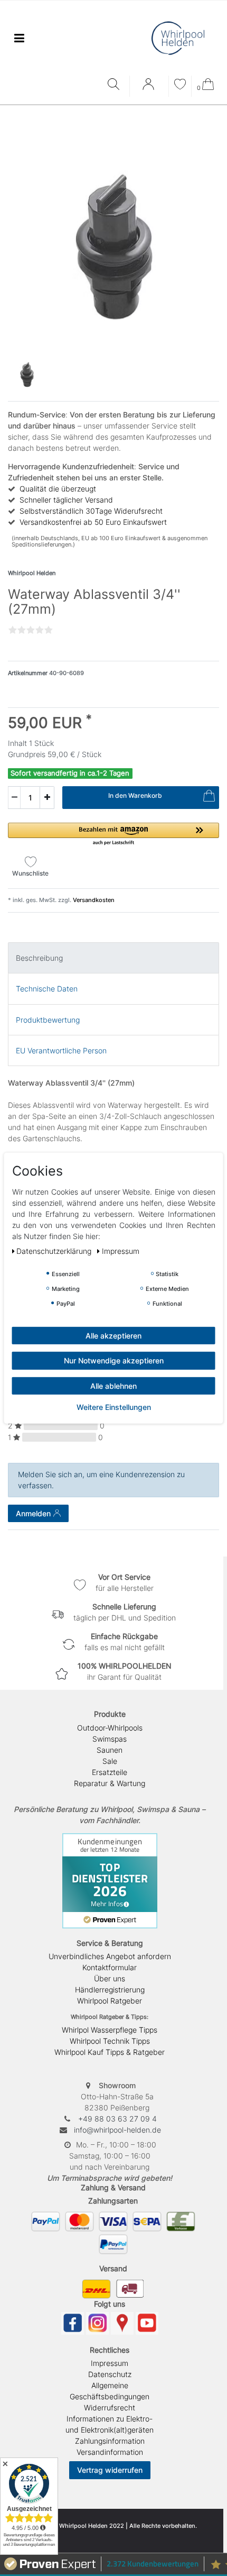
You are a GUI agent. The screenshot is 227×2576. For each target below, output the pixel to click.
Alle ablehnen (113, 1385)
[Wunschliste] (180, 85)
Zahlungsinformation (110, 2441)
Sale (110, 1761)
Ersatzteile (110, 1772)
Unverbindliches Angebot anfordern (110, 1956)
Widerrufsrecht (110, 2407)
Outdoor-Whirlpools (110, 1728)
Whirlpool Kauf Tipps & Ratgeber (110, 2052)
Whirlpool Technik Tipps (110, 2041)
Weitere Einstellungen (114, 1407)
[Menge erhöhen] (47, 798)
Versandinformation (110, 2452)
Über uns (110, 1978)
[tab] (113, 958)
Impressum (110, 2363)
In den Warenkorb (135, 795)
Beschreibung (39, 958)
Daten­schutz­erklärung (55, 1250)
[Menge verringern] (14, 798)
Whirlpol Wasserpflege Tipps (110, 2030)
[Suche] (116, 85)
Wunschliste (30, 873)
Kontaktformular (110, 1967)
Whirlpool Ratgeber (110, 2001)
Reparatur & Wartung (110, 1783)
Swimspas (110, 1739)
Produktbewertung (48, 1020)
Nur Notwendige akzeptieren (114, 1360)
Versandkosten (93, 900)
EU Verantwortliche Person (61, 1050)
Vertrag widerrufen (110, 2470)
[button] (113, 835)
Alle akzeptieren (113, 1335)
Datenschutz (110, 2374)
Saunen (110, 1750)
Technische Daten (47, 989)
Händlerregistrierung (110, 1990)
